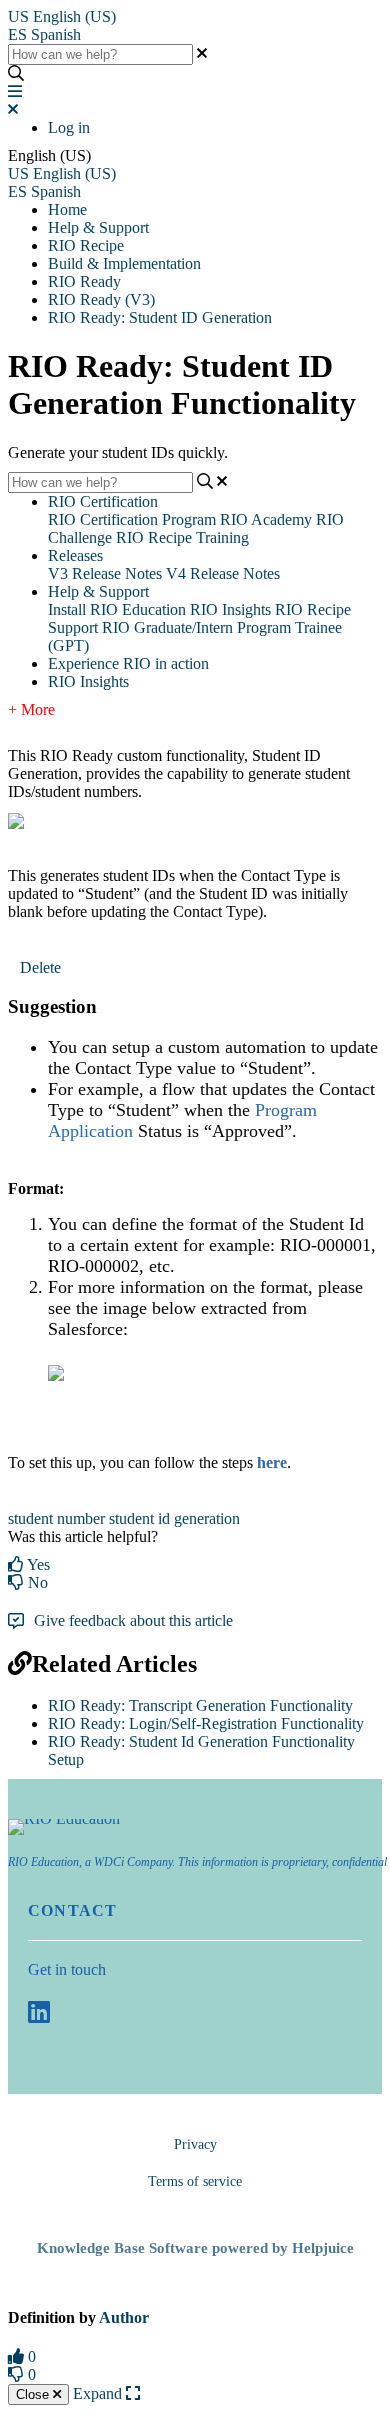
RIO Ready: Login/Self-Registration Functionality (206, 1723)
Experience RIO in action (128, 663)
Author (124, 2317)
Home (67, 209)
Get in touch (67, 1969)
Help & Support (98, 227)
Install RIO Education (117, 609)
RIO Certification (103, 501)
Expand (99, 2393)
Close (34, 2394)
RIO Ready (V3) (101, 299)
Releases (75, 555)
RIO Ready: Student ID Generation (160, 317)
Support (73, 627)
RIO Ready (84, 281)
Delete (40, 967)
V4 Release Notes (223, 573)
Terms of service (195, 2181)
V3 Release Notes (105, 573)
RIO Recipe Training (182, 537)
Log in (69, 127)
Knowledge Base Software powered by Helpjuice (195, 2248)
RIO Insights (230, 609)
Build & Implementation (124, 263)
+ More (31, 709)
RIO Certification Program (132, 519)
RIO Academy (266, 519)
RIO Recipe (86, 245)
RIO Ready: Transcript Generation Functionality (200, 1705)
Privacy (195, 2144)
